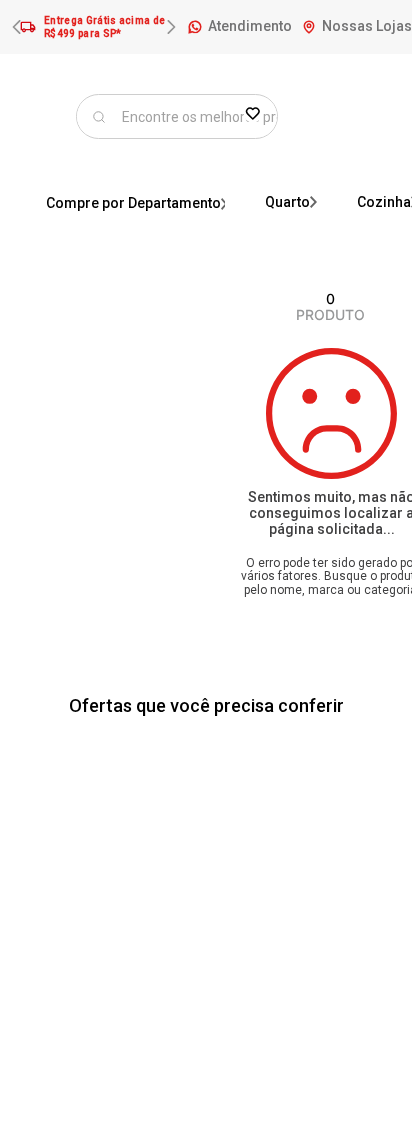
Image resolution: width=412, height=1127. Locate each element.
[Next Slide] (171, 27)
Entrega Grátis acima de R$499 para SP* (104, 27)
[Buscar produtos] (99, 117)
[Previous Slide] (17, 27)
